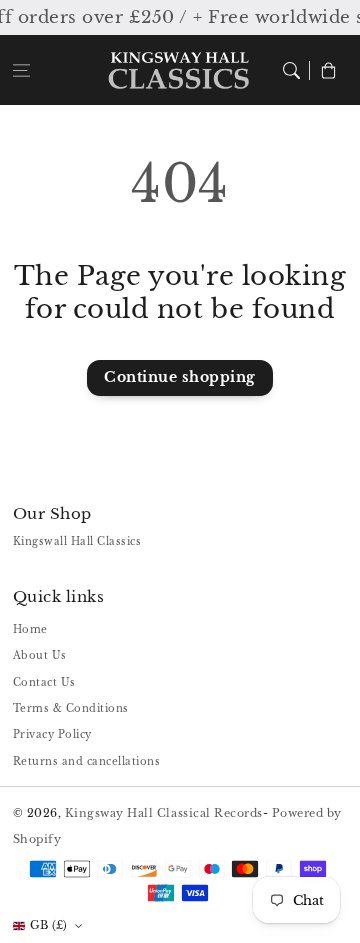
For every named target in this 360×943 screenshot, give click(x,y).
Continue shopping (180, 377)
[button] (21, 69)
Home (30, 629)
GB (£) (49, 925)
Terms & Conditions (71, 708)
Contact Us (44, 682)
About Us (40, 655)
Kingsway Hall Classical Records (164, 813)
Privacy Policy (52, 734)
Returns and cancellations (87, 761)
